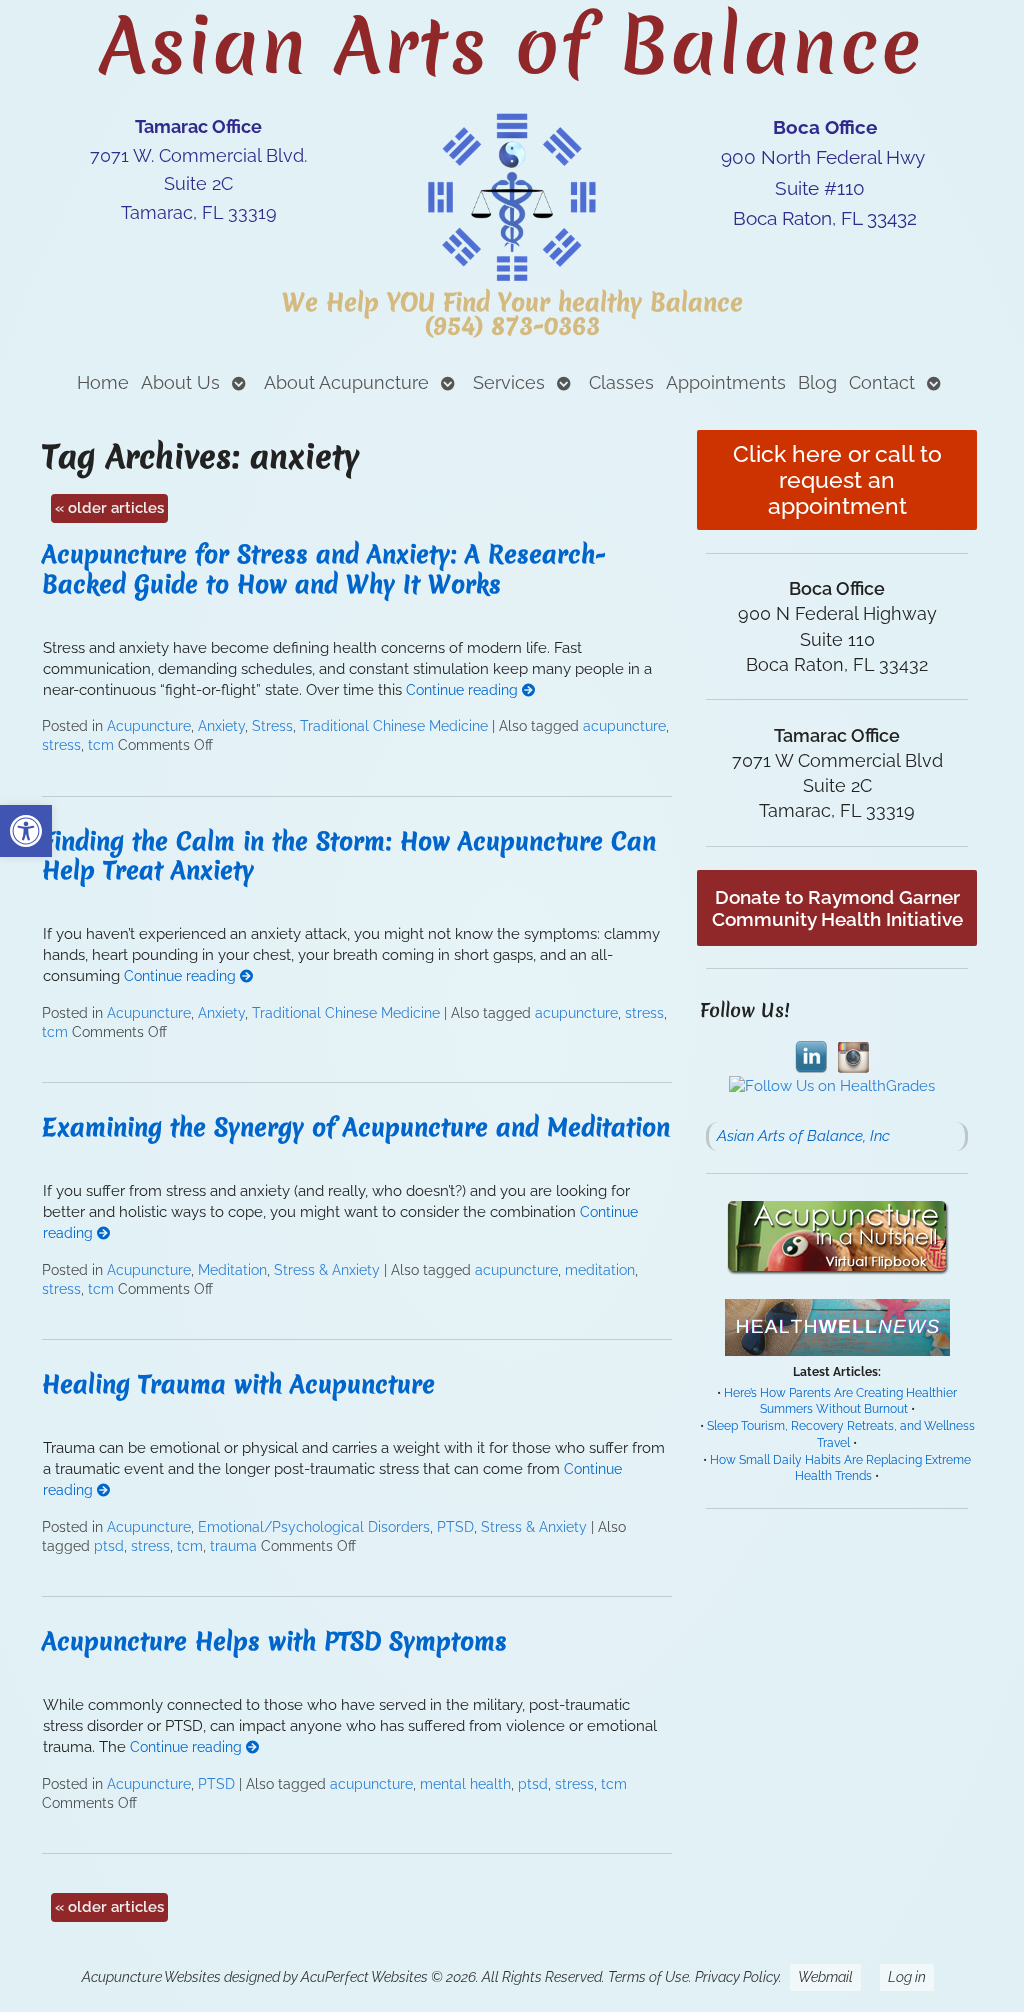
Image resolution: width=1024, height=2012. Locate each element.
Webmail (825, 1977)
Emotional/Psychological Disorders (314, 1527)
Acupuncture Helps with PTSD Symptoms (274, 1641)
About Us (180, 382)
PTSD (455, 1527)
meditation (600, 1270)
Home (103, 382)
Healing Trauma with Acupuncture (238, 1384)
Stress (272, 726)
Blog (817, 382)
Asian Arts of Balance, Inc (803, 1136)
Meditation (232, 1270)
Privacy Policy (737, 1977)
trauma (233, 1546)
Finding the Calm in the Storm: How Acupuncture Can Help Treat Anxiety (349, 856)
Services (509, 382)
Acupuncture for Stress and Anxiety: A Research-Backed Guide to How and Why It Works (324, 569)
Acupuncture (149, 726)
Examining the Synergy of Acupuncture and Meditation (356, 1127)
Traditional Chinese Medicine (394, 726)
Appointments (726, 382)
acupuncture (624, 726)
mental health (465, 1784)
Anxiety (221, 726)
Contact (882, 382)
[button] (26, 831)
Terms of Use (648, 1977)
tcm (101, 745)
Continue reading (464, 690)
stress (61, 745)
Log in (907, 1977)
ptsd (109, 1546)
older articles (109, 508)
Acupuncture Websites (151, 1977)
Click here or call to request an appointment (837, 480)
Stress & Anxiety (327, 1270)
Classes (621, 382)
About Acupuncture (346, 382)
